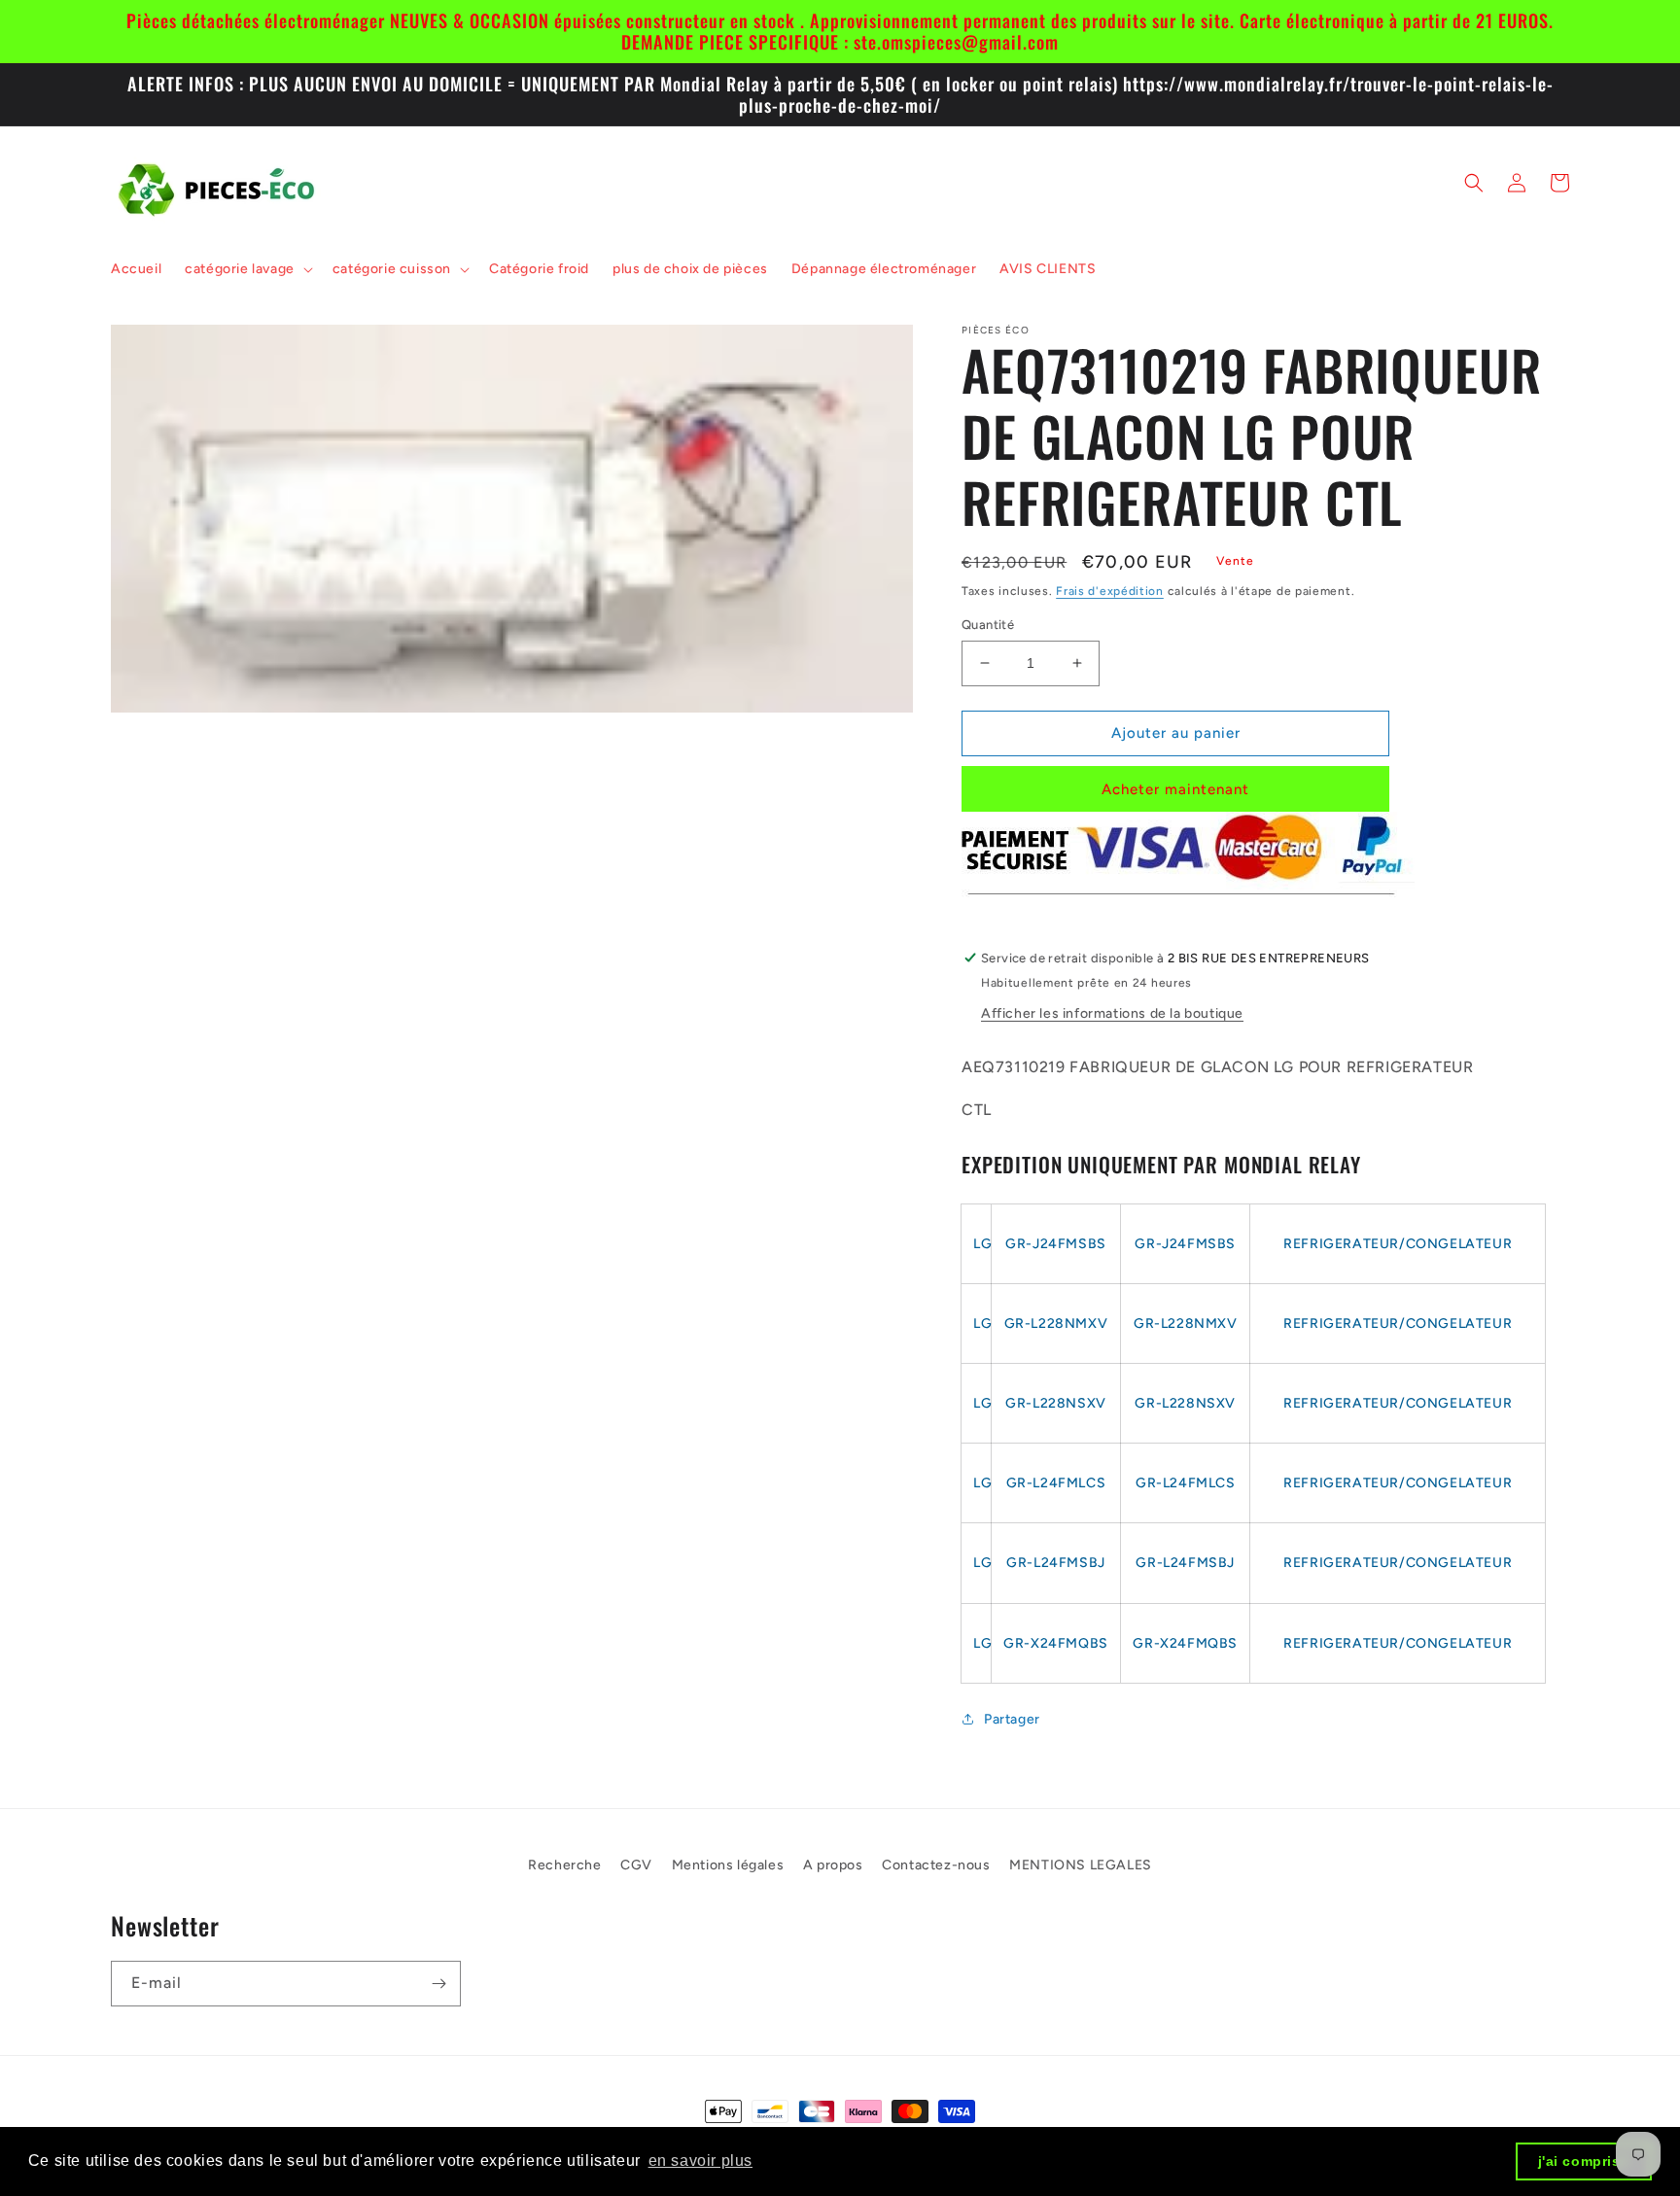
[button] (247, 269)
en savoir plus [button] (700, 2161)
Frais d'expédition (1110, 591)
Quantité (988, 625)
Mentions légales (728, 1865)
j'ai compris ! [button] (1584, 2161)
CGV (636, 1865)
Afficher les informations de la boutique (1112, 1013)
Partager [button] (1012, 1719)
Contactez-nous (936, 1865)
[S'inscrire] (438, 1984)
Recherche (564, 1865)
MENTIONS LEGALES (1081, 1865)
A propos (833, 1865)
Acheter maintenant (1175, 789)
